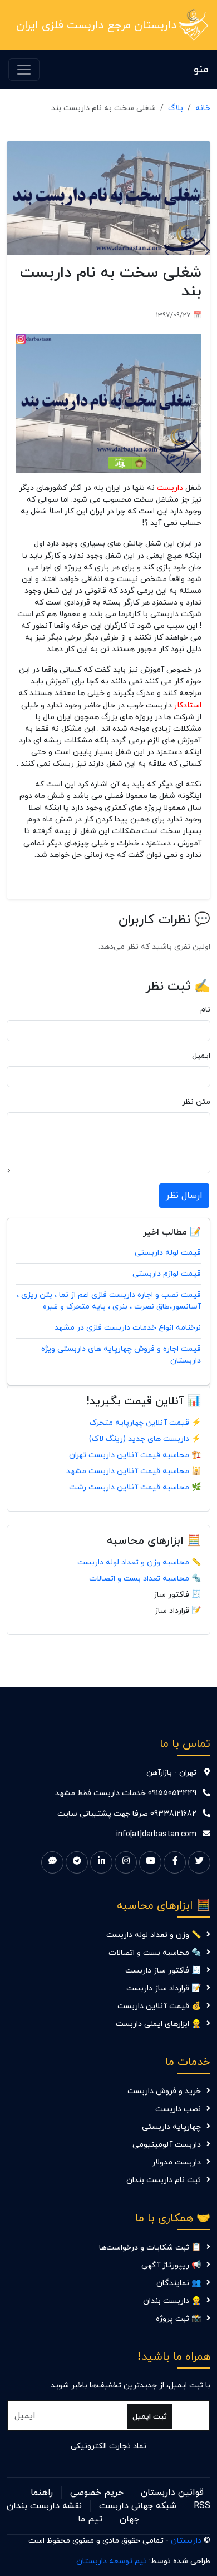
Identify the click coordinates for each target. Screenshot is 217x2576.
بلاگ (176, 108)
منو (201, 70)
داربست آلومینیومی (167, 2145)
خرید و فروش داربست (164, 2091)
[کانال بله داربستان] (52, 1862)
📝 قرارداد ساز (178, 1611)
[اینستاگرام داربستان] (126, 1862)
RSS (202, 2506)
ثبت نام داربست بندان (164, 2180)
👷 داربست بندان (172, 2301)
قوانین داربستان (172, 2493)
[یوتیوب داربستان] (150, 1862)
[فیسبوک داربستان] (175, 1862)
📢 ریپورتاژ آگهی (171, 2265)
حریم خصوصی (97, 2493)
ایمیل (201, 1056)
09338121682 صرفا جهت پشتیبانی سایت (127, 1814)
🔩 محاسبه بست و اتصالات (155, 1953)
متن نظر (196, 1102)
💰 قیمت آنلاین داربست (159, 2006)
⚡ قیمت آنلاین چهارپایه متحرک (145, 1423)
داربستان (186, 2541)
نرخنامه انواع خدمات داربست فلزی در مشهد (128, 1328)
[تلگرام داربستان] (77, 1862)
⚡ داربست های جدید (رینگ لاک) (145, 1439)
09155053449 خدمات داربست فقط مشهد (126, 1793)
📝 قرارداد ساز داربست (164, 1988)
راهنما (42, 2493)
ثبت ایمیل (150, 2417)
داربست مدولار (176, 2163)
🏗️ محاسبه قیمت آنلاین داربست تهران (135, 1455)
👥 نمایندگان (179, 2283)
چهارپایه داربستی (171, 2127)
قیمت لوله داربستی (168, 1253)
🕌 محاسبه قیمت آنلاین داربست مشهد (134, 1471)
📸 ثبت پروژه (178, 2319)
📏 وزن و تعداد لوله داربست (154, 1935)
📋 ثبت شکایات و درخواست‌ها (150, 2248)
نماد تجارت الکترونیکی (108, 2446)
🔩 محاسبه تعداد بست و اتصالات (145, 1579)
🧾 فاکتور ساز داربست (163, 1971)
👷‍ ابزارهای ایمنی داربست (158, 2024)
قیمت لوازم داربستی (167, 1274)
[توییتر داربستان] (199, 1862)
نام (205, 1010)
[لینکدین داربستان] (101, 1862)
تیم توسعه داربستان (112, 2561)
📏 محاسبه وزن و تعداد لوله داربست (139, 1562)
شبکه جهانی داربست (138, 2506)
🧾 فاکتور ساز (177, 1595)
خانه (203, 108)
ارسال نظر (184, 1196)
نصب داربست (178, 2109)
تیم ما (90, 2519)
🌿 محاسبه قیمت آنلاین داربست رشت (135, 1487)
